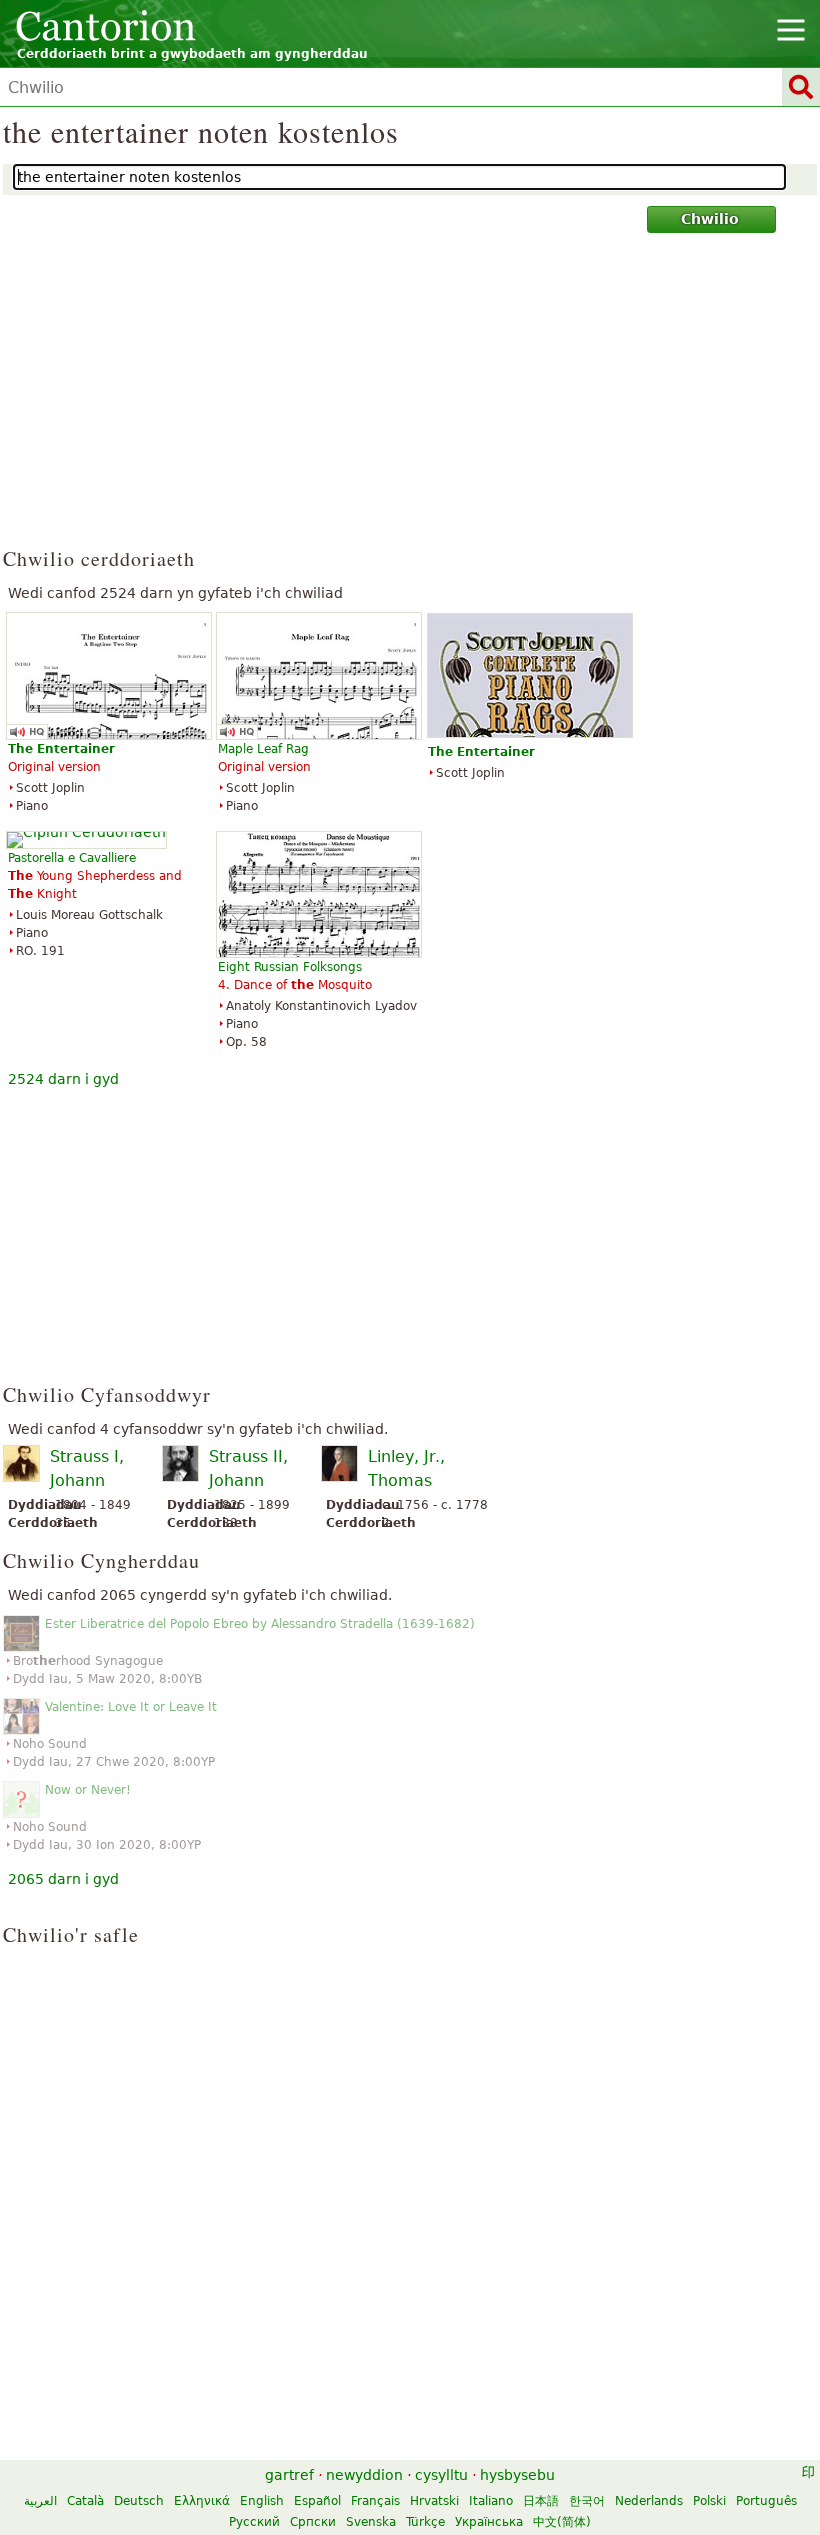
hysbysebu (517, 2475)
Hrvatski (434, 2501)
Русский (254, 2522)
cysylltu (441, 2475)
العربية (40, 2501)
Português (766, 2501)
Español (317, 2501)
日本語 (541, 2501)
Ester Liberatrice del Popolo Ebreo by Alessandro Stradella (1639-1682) (260, 1624)
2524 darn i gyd (63, 1079)
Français (375, 2501)
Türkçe (425, 2522)
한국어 (587, 2501)
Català (85, 2501)
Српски (313, 2522)
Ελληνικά (202, 2501)
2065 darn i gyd (63, 1879)
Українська (489, 2522)
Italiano (491, 2501)
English (262, 2501)
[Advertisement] (410, 399)
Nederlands (649, 2501)
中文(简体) (562, 2522)
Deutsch (139, 2501)
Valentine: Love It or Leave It (131, 1707)
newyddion (364, 2475)
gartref (289, 2475)
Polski (709, 2501)
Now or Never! (88, 1790)
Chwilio (710, 219)
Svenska (371, 2522)
